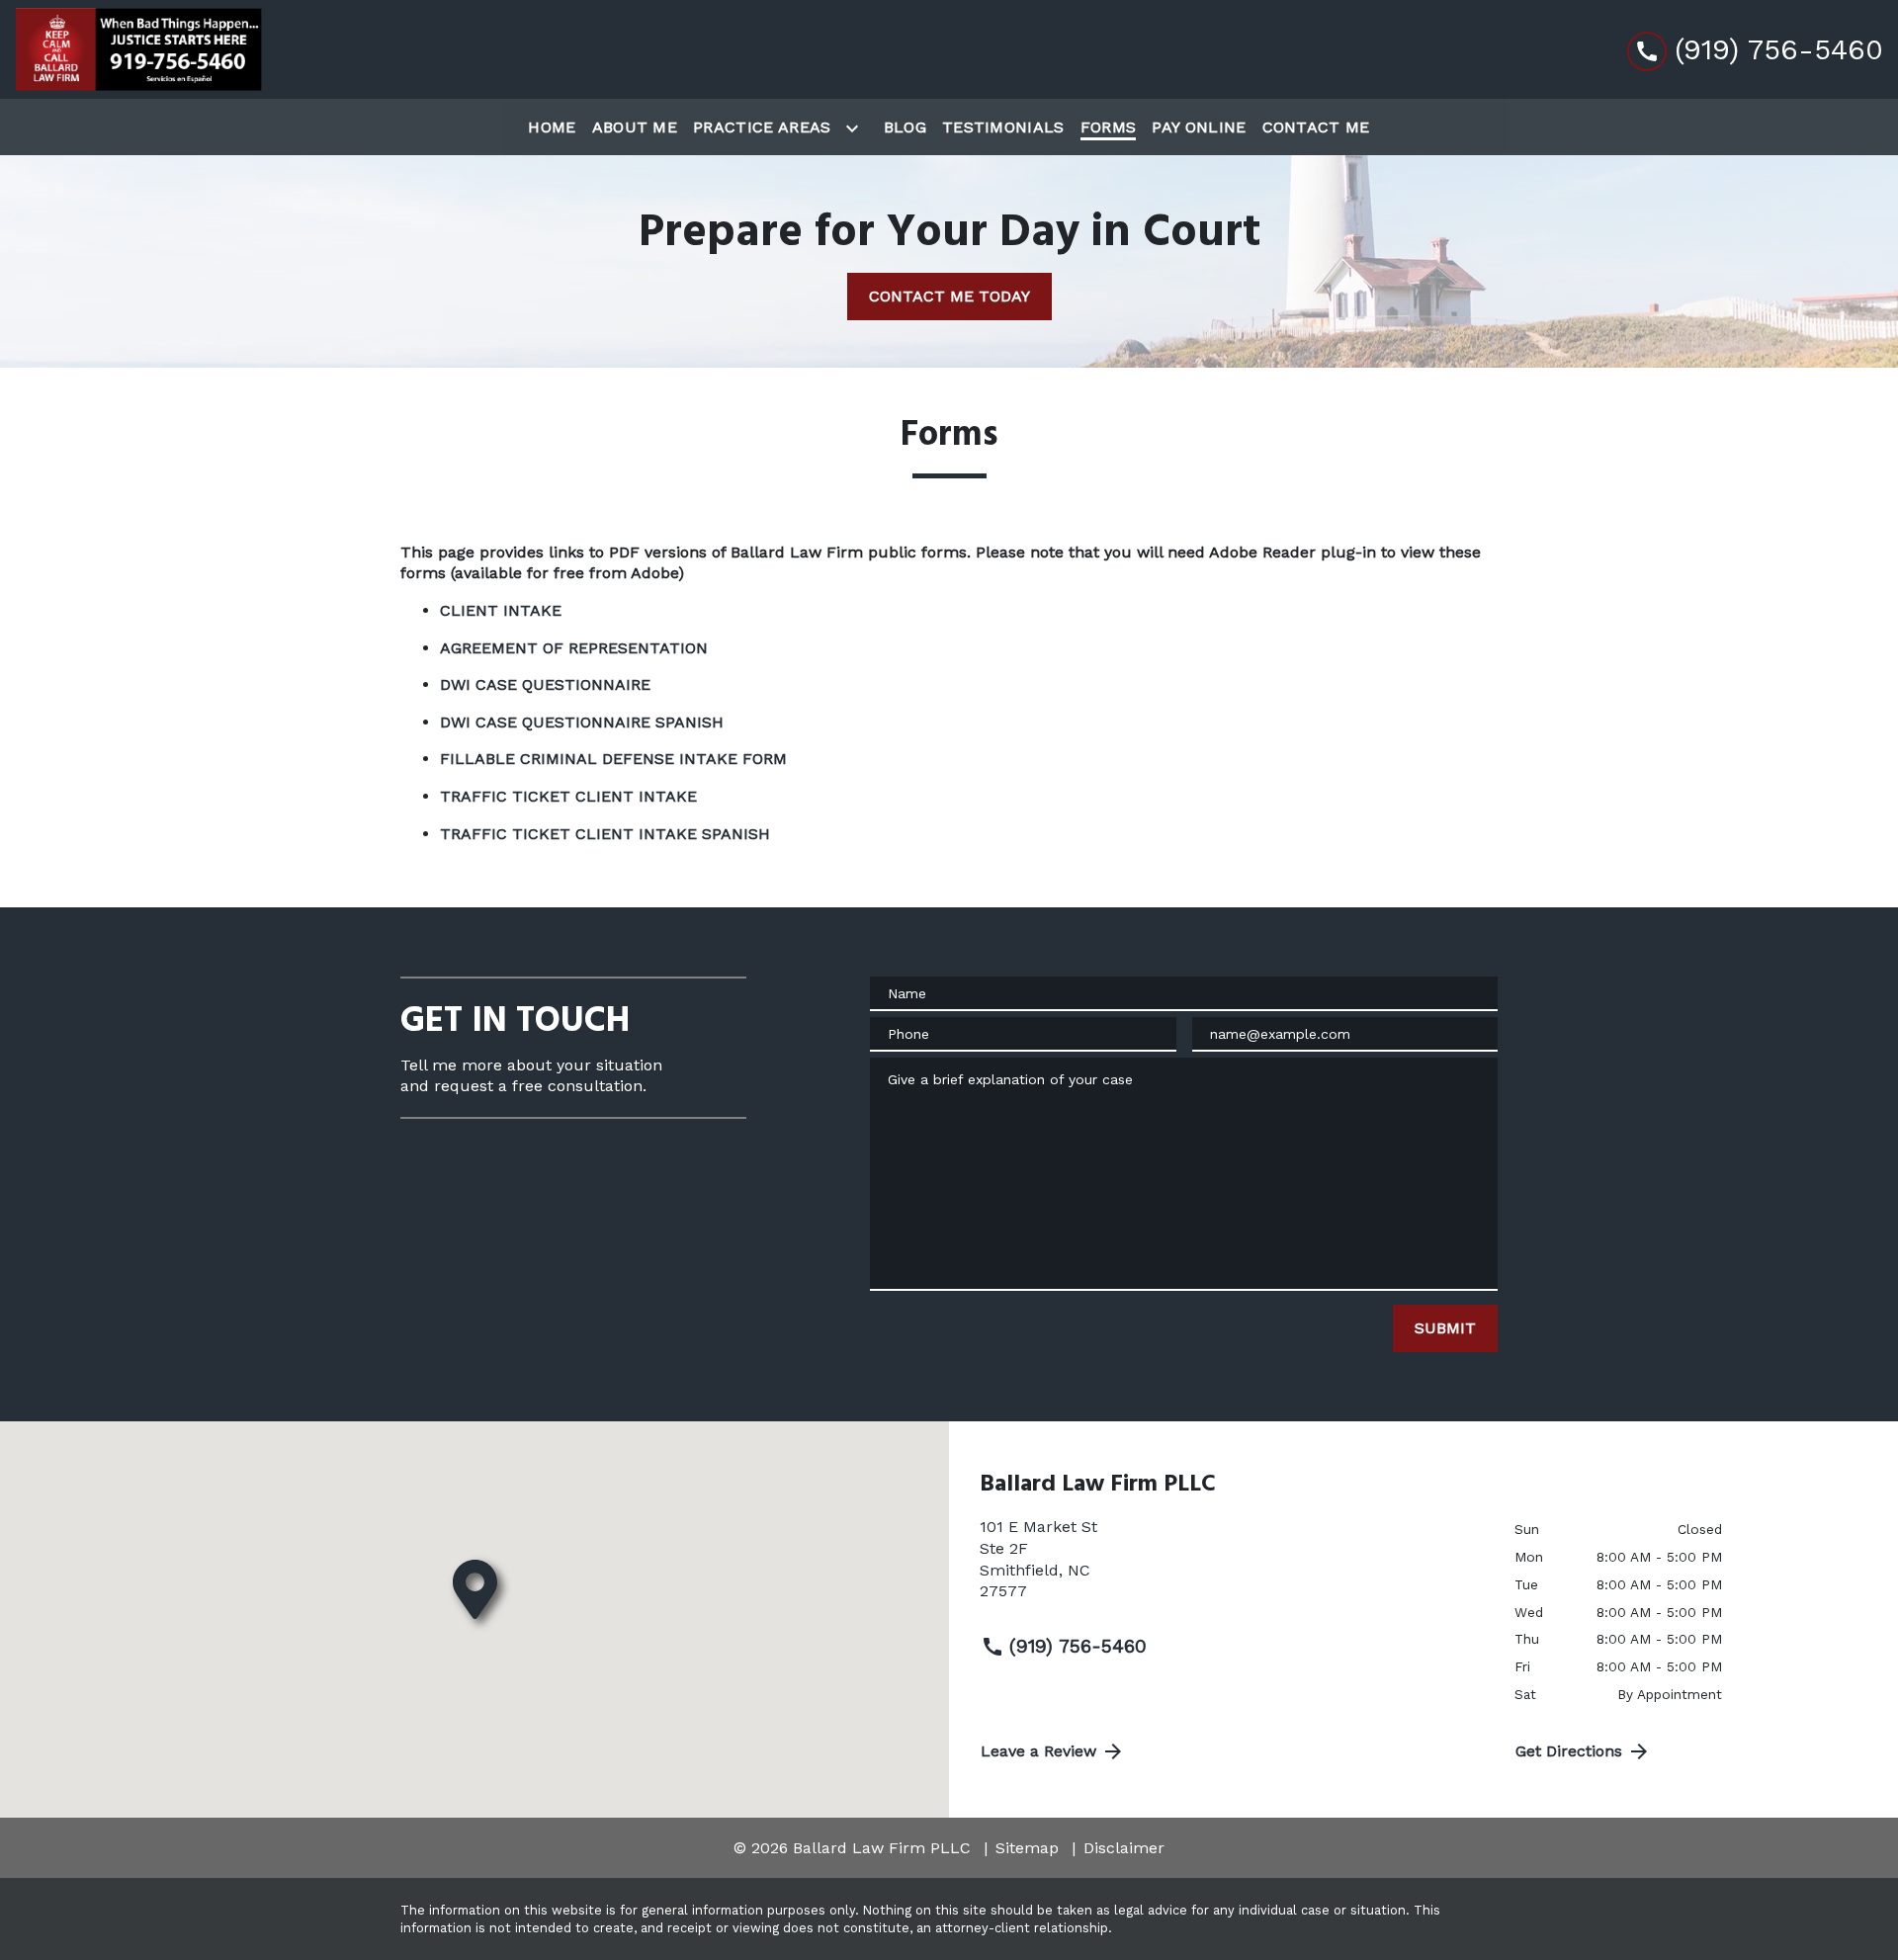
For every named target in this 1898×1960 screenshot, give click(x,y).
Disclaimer (1124, 1848)
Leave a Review (1038, 1751)
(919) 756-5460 (1078, 1646)
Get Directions (1569, 1751)
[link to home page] (138, 49)
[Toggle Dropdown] (856, 128)
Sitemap (1027, 1848)
